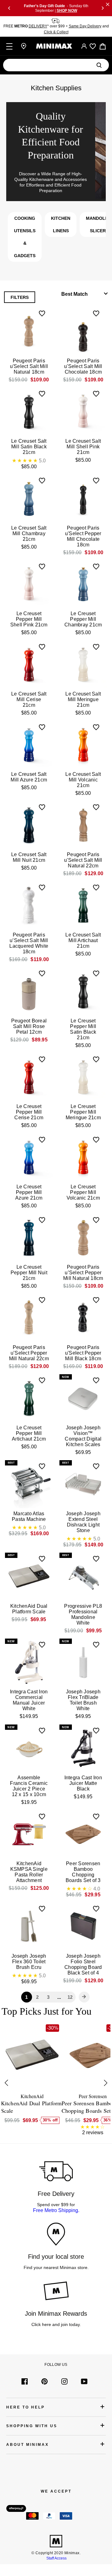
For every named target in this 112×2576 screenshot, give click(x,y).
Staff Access (56, 2558)
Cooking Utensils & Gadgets (25, 237)
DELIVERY (38, 26)
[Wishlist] (93, 46)
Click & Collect (56, 32)
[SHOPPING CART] (103, 46)
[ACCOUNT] (84, 46)
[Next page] (84, 1997)
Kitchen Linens (61, 224)
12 (70, 1997)
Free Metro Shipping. (56, 2210)
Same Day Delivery (85, 26)
